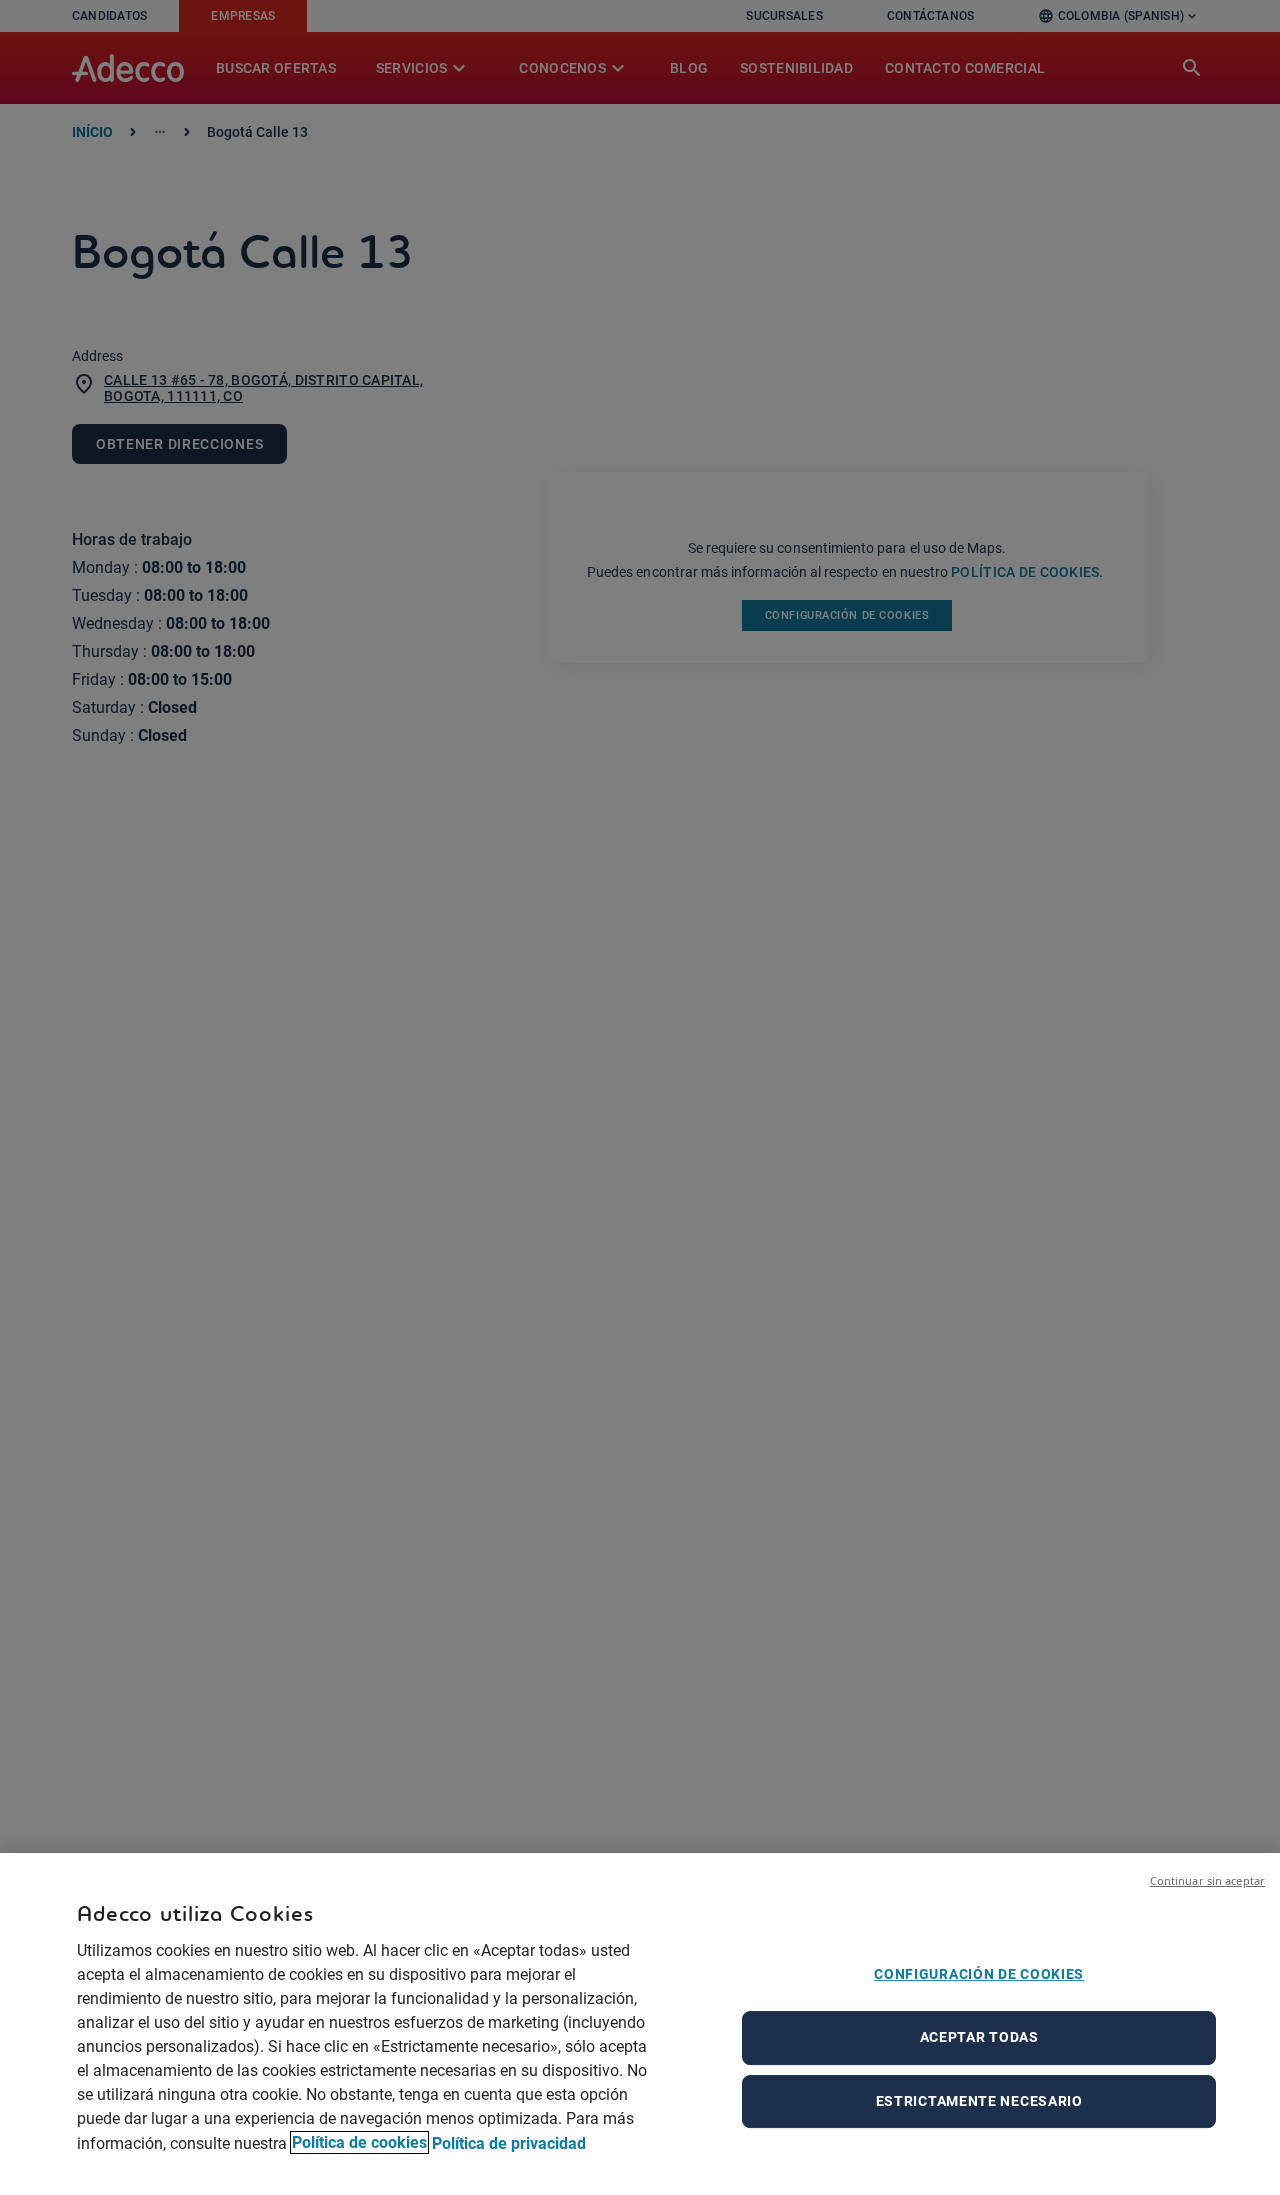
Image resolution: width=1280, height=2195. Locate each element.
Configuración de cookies (979, 1974)
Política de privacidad (509, 2142)
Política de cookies (359, 2142)
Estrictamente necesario (979, 2101)
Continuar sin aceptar (1207, 1880)
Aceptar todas (979, 2037)
